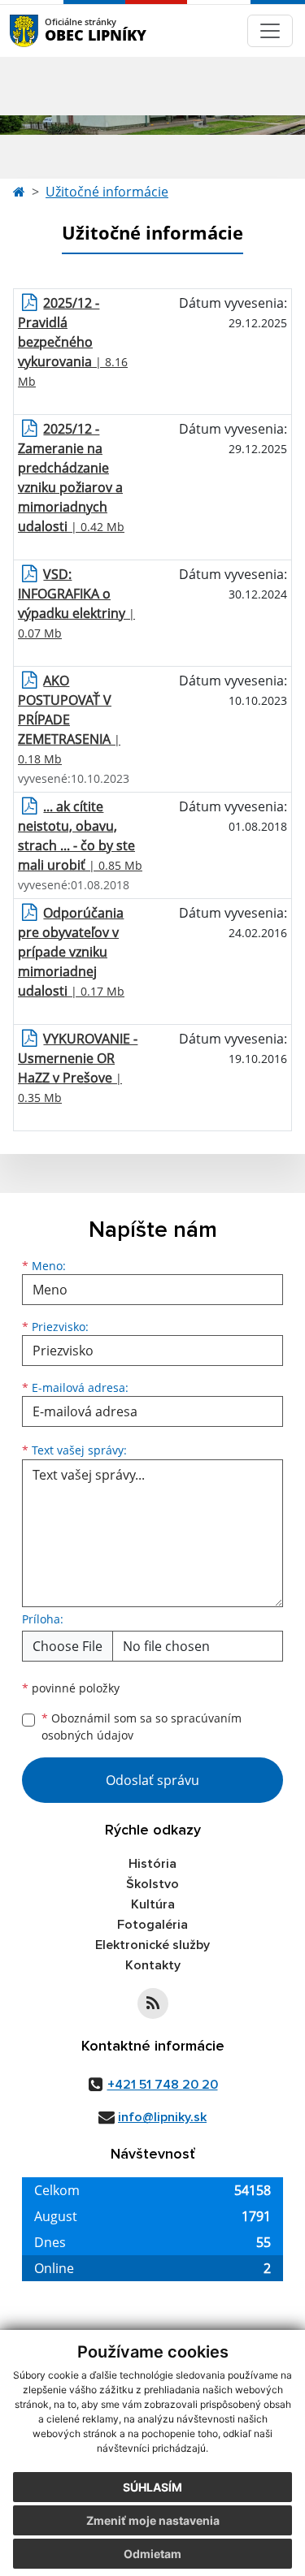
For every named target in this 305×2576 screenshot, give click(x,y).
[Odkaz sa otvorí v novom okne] (153, 2003)
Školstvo (152, 1884)
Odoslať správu (152, 1780)
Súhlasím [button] (152, 2487)
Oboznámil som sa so (142, 1727)
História (152, 1864)
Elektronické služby (152, 1945)
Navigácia (48, 30)
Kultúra (153, 1904)
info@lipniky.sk (162, 2117)
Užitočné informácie (107, 192)
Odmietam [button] (152, 2554)
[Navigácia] (270, 31)
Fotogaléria (152, 1925)
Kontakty (153, 1965)
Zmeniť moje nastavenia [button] (153, 2520)
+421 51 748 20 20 (163, 2085)
